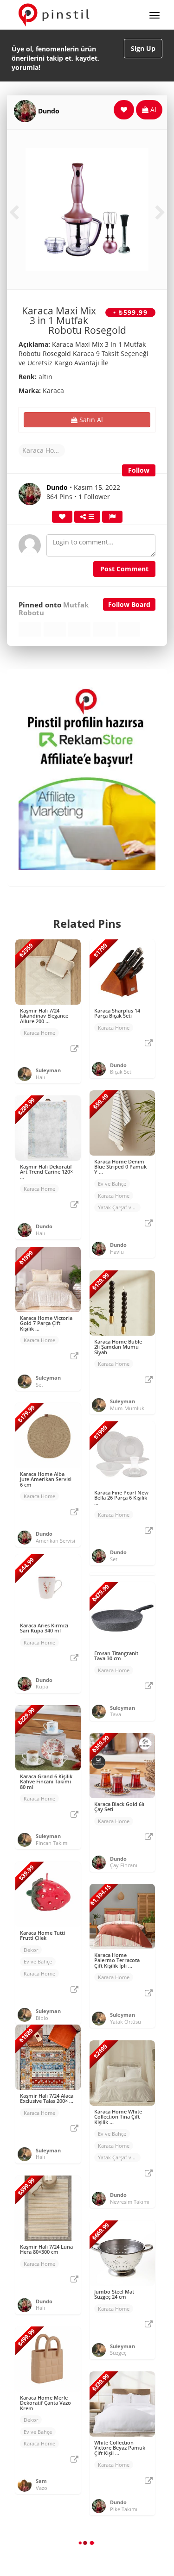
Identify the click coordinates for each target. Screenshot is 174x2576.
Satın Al (90, 420)
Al (152, 109)
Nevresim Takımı (130, 2202)
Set (39, 1385)
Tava (116, 1714)
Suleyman (48, 1070)
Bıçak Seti (121, 1072)
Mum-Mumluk (127, 1408)
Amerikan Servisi (55, 1541)
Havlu (117, 1252)
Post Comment (124, 569)
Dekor (31, 1950)
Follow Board (129, 604)
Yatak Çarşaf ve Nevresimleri (119, 1207)
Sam (41, 2481)
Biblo (42, 2018)
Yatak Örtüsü (126, 2022)
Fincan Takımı (52, 1843)
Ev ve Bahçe (112, 1184)
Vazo (42, 2488)
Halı (40, 1077)
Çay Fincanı (124, 1865)
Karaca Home (43, 450)
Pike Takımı (124, 2509)
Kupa (42, 1686)
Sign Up (143, 48)
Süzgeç (118, 2353)
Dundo (49, 111)
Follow (139, 470)
